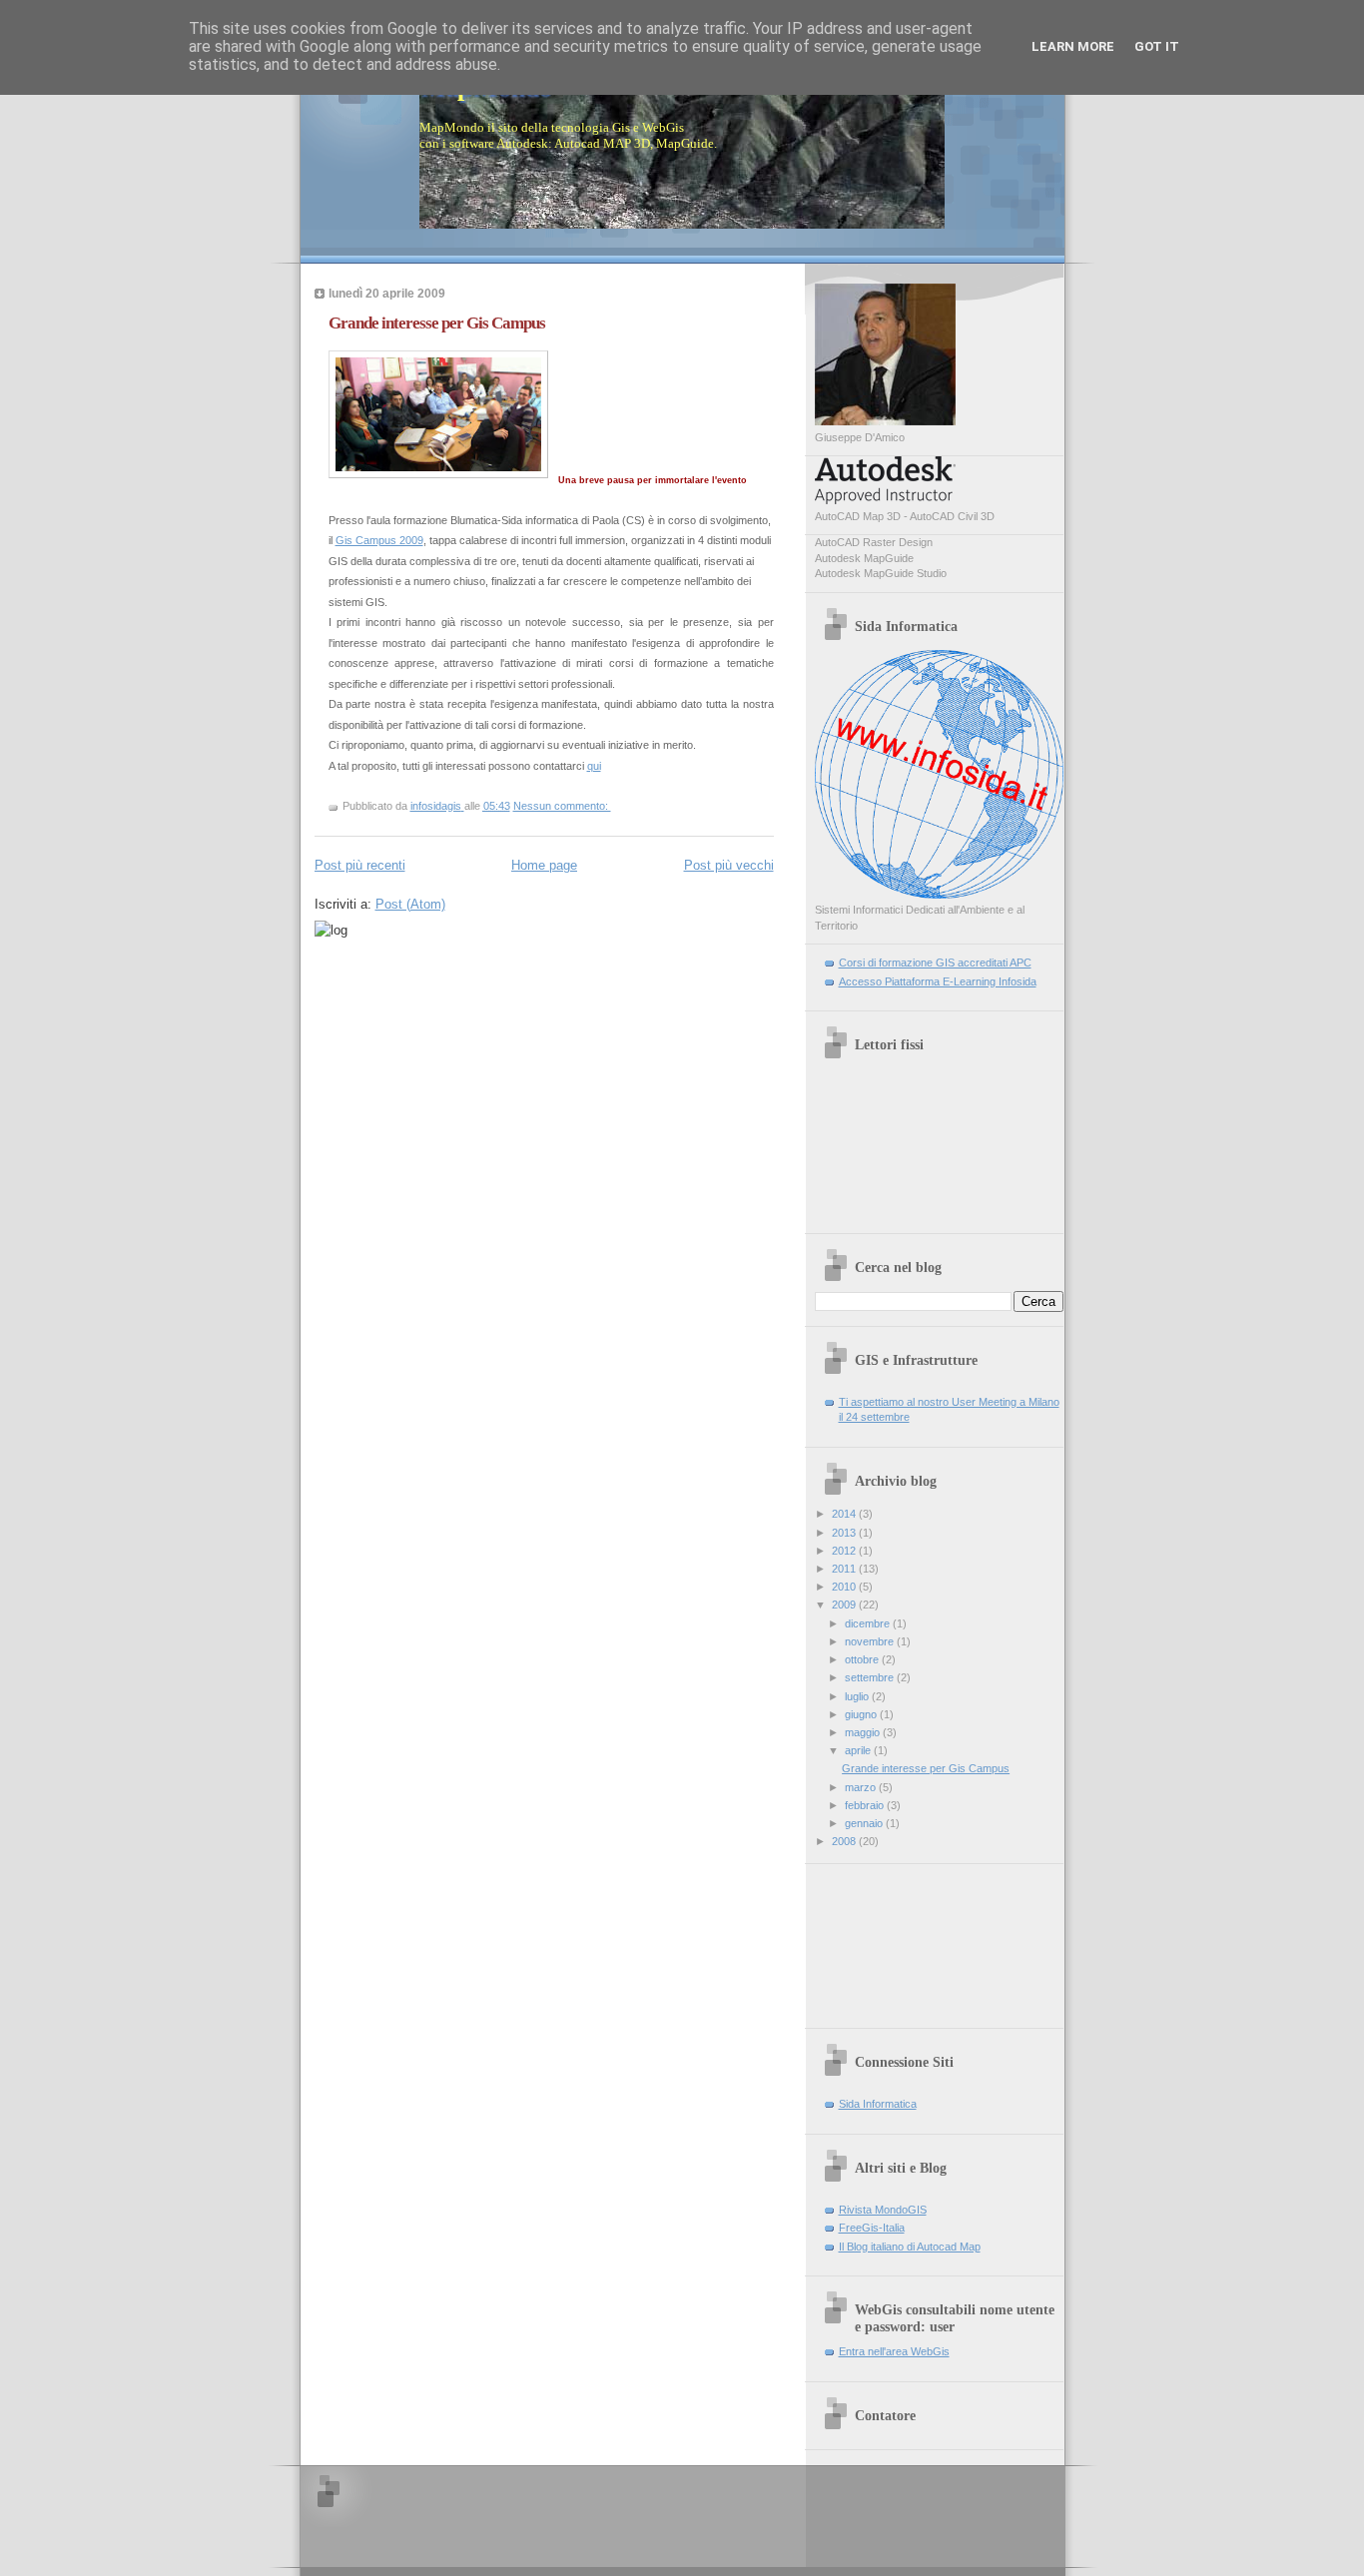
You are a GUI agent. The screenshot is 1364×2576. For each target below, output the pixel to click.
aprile (859, 1750)
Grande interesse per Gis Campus (437, 323)
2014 (845, 1514)
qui (594, 766)
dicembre (869, 1623)
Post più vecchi (729, 865)
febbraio (866, 1805)
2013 (845, 1533)
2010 (845, 1587)
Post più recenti (360, 865)
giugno (862, 1714)
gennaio (865, 1823)
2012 (845, 1551)
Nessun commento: (562, 806)
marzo (862, 1787)
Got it (1157, 46)
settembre (871, 1677)
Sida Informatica (878, 2104)
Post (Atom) (410, 904)
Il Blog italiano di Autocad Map (910, 2247)
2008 (845, 1841)
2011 (845, 1569)
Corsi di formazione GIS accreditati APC (935, 963)
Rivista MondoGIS (883, 2210)
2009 (845, 1605)
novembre (871, 1641)
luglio (858, 1696)
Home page (544, 865)
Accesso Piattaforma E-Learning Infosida (938, 981)
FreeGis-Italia (872, 2228)
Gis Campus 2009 (379, 540)
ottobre (863, 1659)
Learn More (1073, 46)
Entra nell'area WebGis (894, 2351)
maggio (864, 1732)
